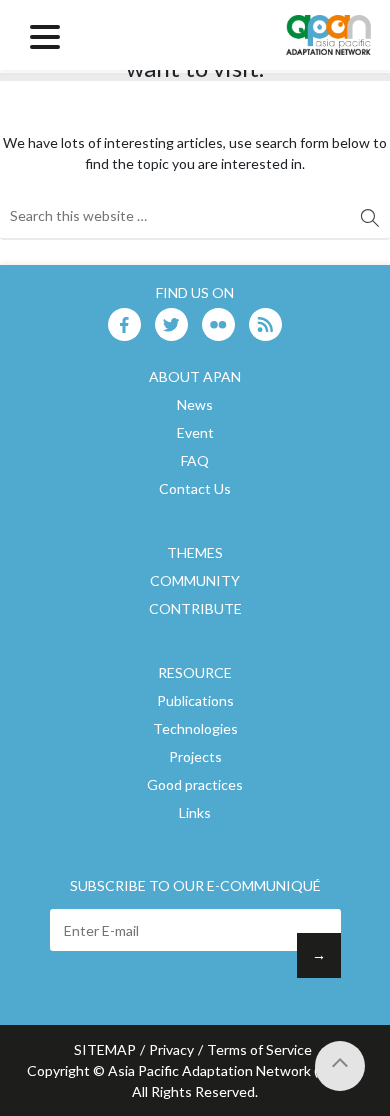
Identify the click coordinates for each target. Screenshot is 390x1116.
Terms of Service (259, 1049)
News (195, 404)
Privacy (171, 1049)
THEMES (195, 552)
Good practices (195, 784)
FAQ (195, 460)
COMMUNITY (195, 580)
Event (195, 432)
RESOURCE (195, 672)
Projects (195, 756)
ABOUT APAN (195, 376)
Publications (195, 700)
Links (195, 812)
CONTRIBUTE (195, 608)
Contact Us (195, 488)
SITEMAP (105, 1049)
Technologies (195, 728)
